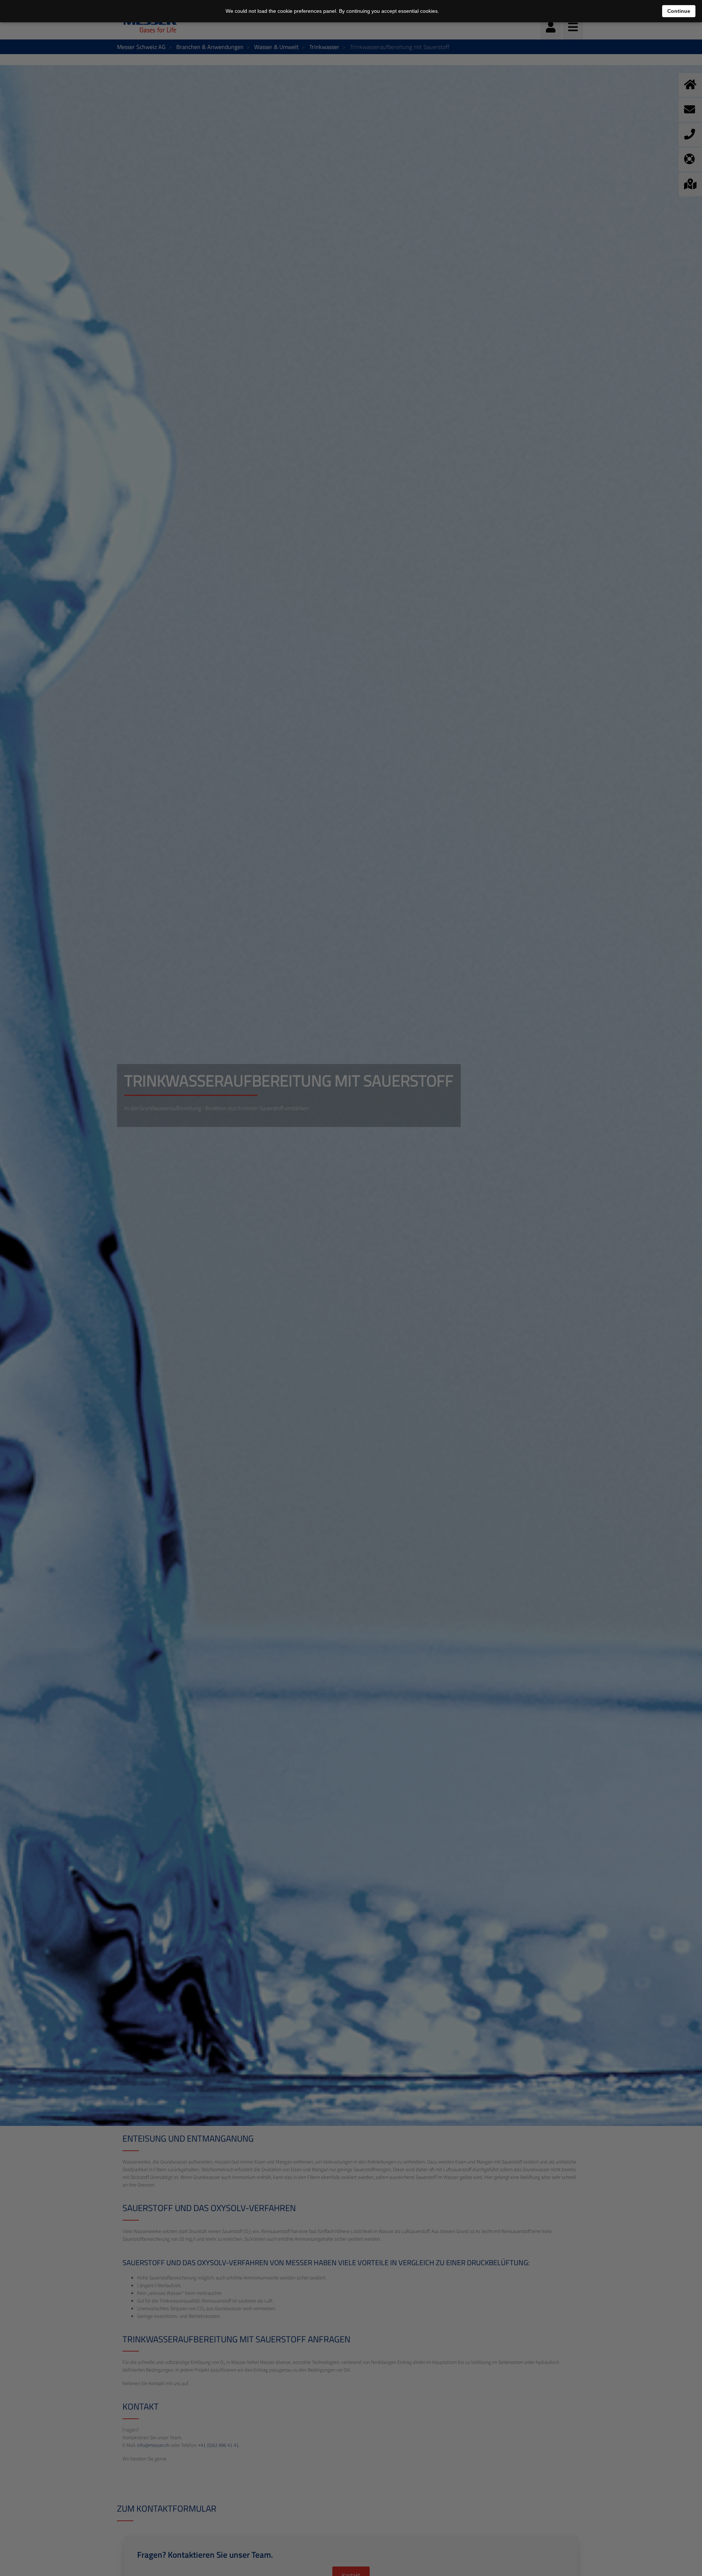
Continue (679, 11)
